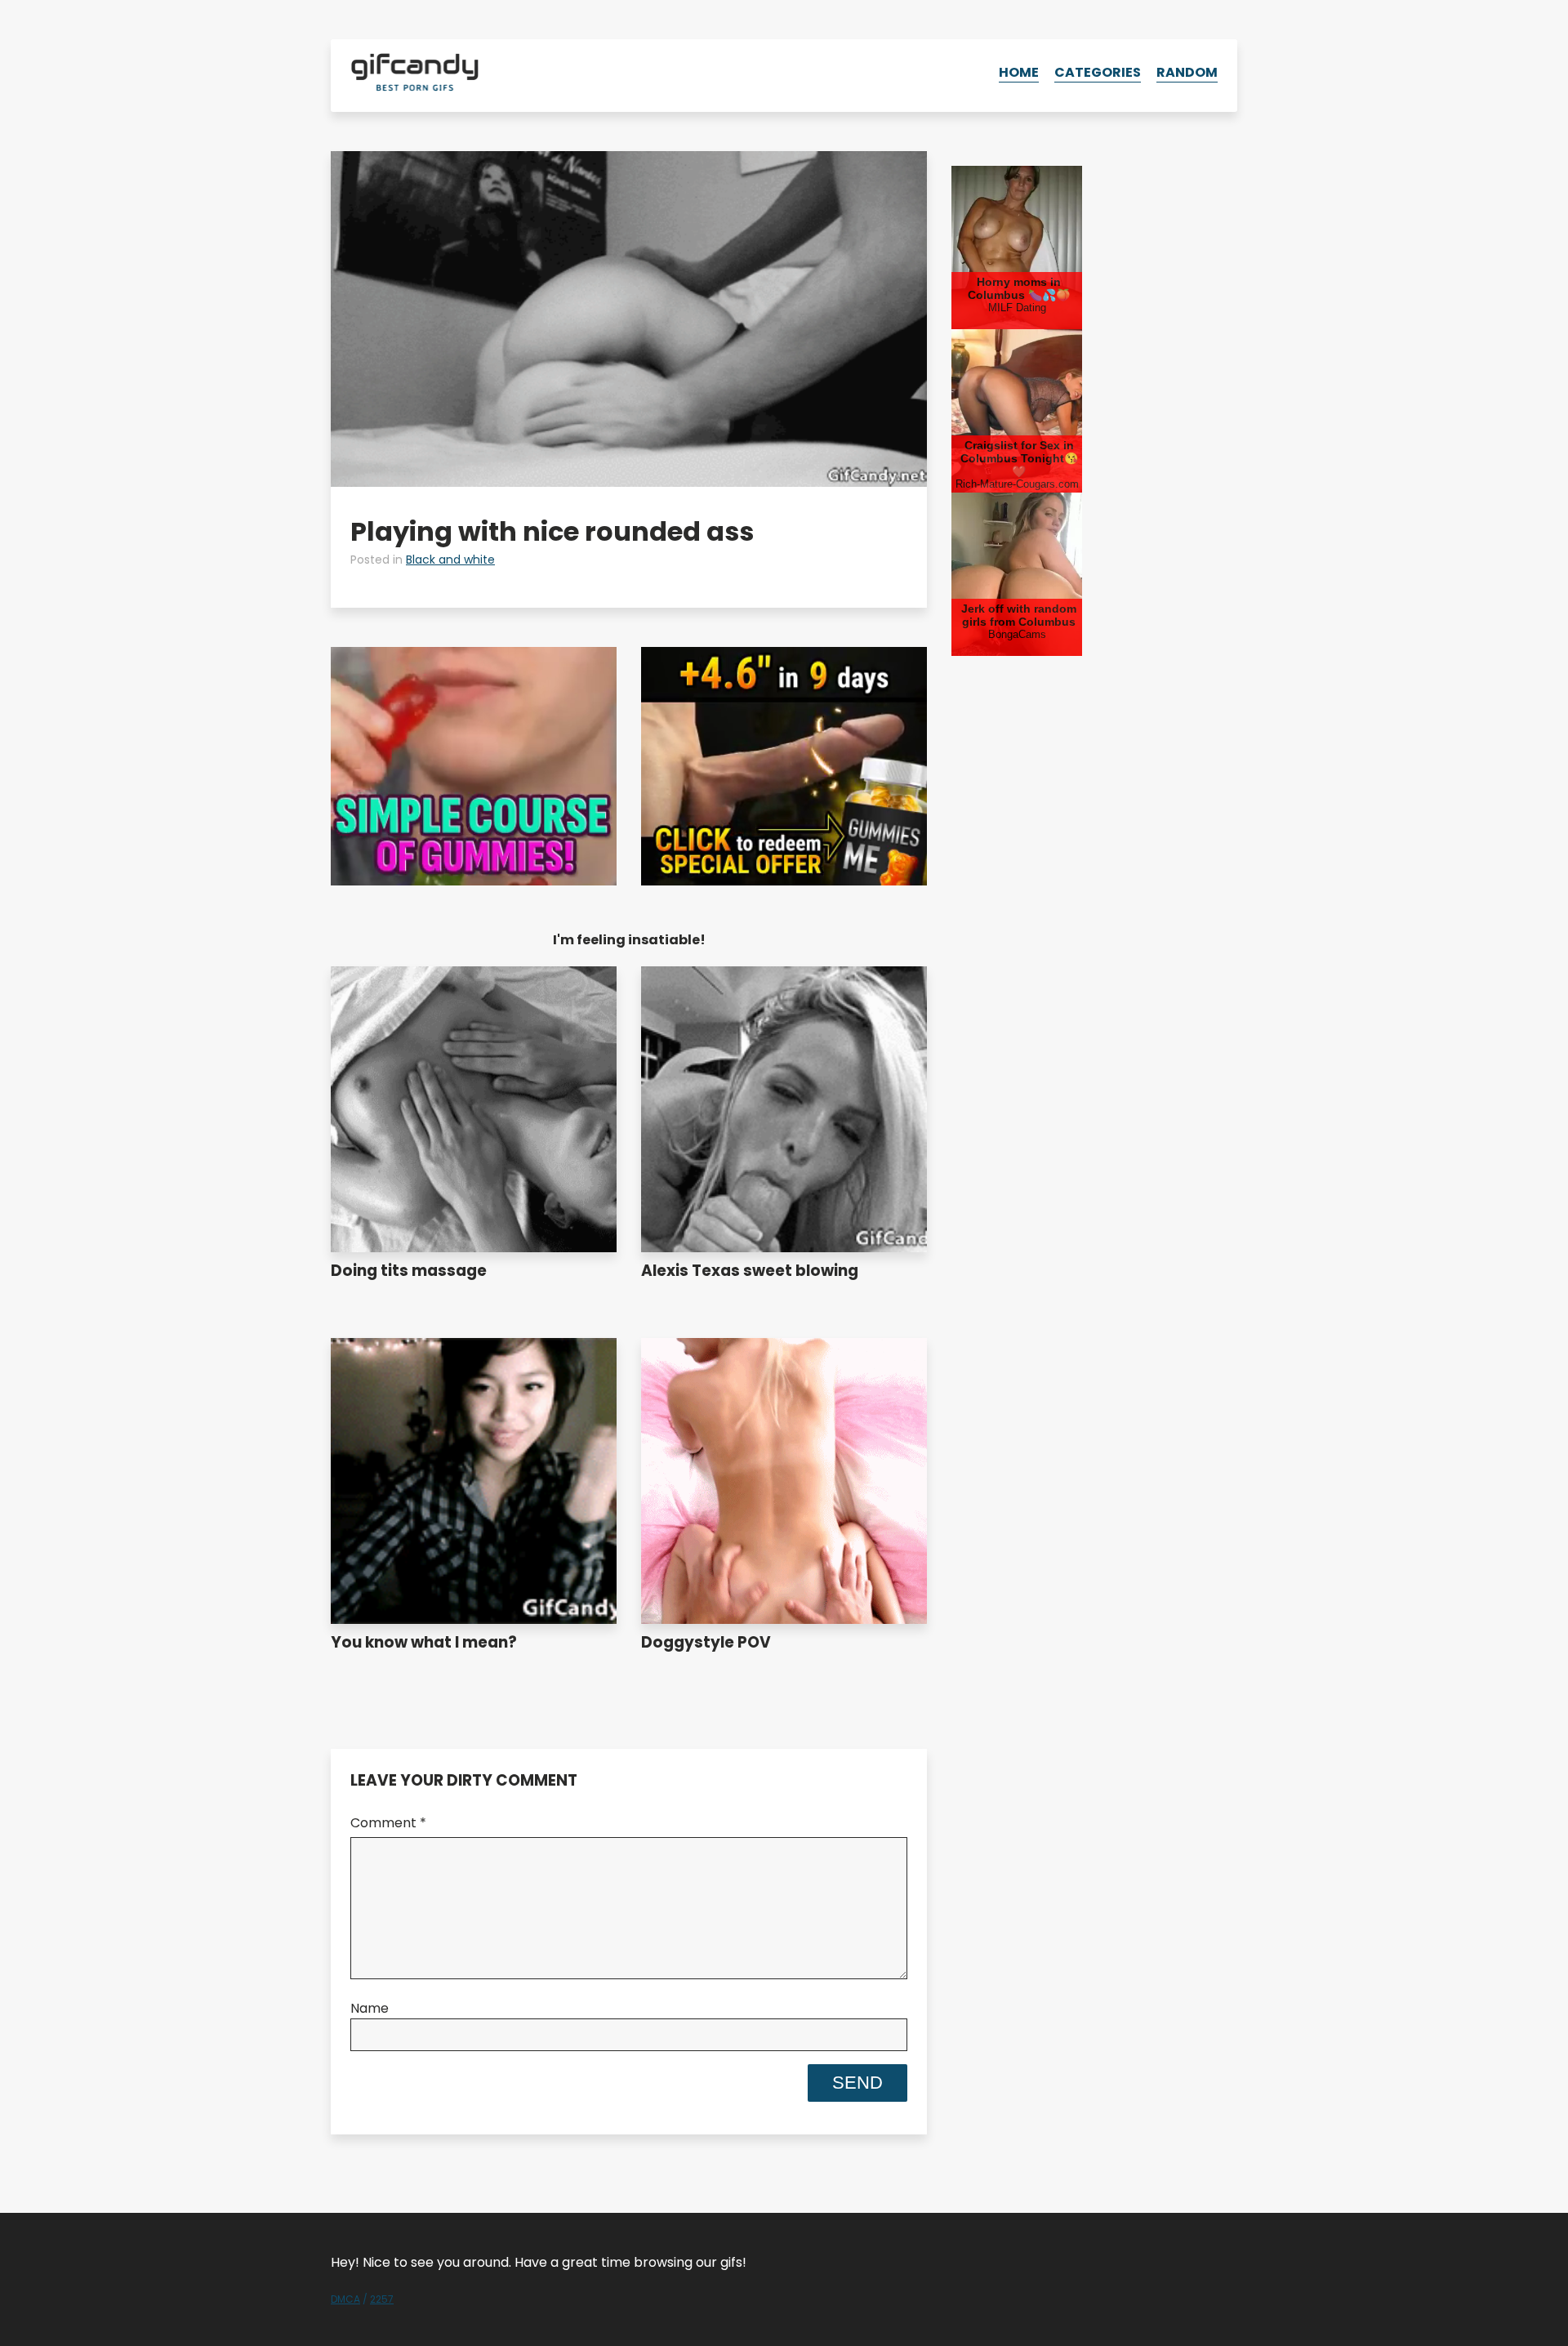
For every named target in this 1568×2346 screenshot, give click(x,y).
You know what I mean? (424, 1642)
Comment (388, 1823)
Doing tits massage (409, 1271)
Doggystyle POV (706, 1642)
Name (370, 2008)
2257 (382, 2299)
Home (1019, 72)
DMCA (345, 2299)
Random (1187, 72)
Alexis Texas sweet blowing (750, 1271)
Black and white (450, 560)
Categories (1098, 72)
